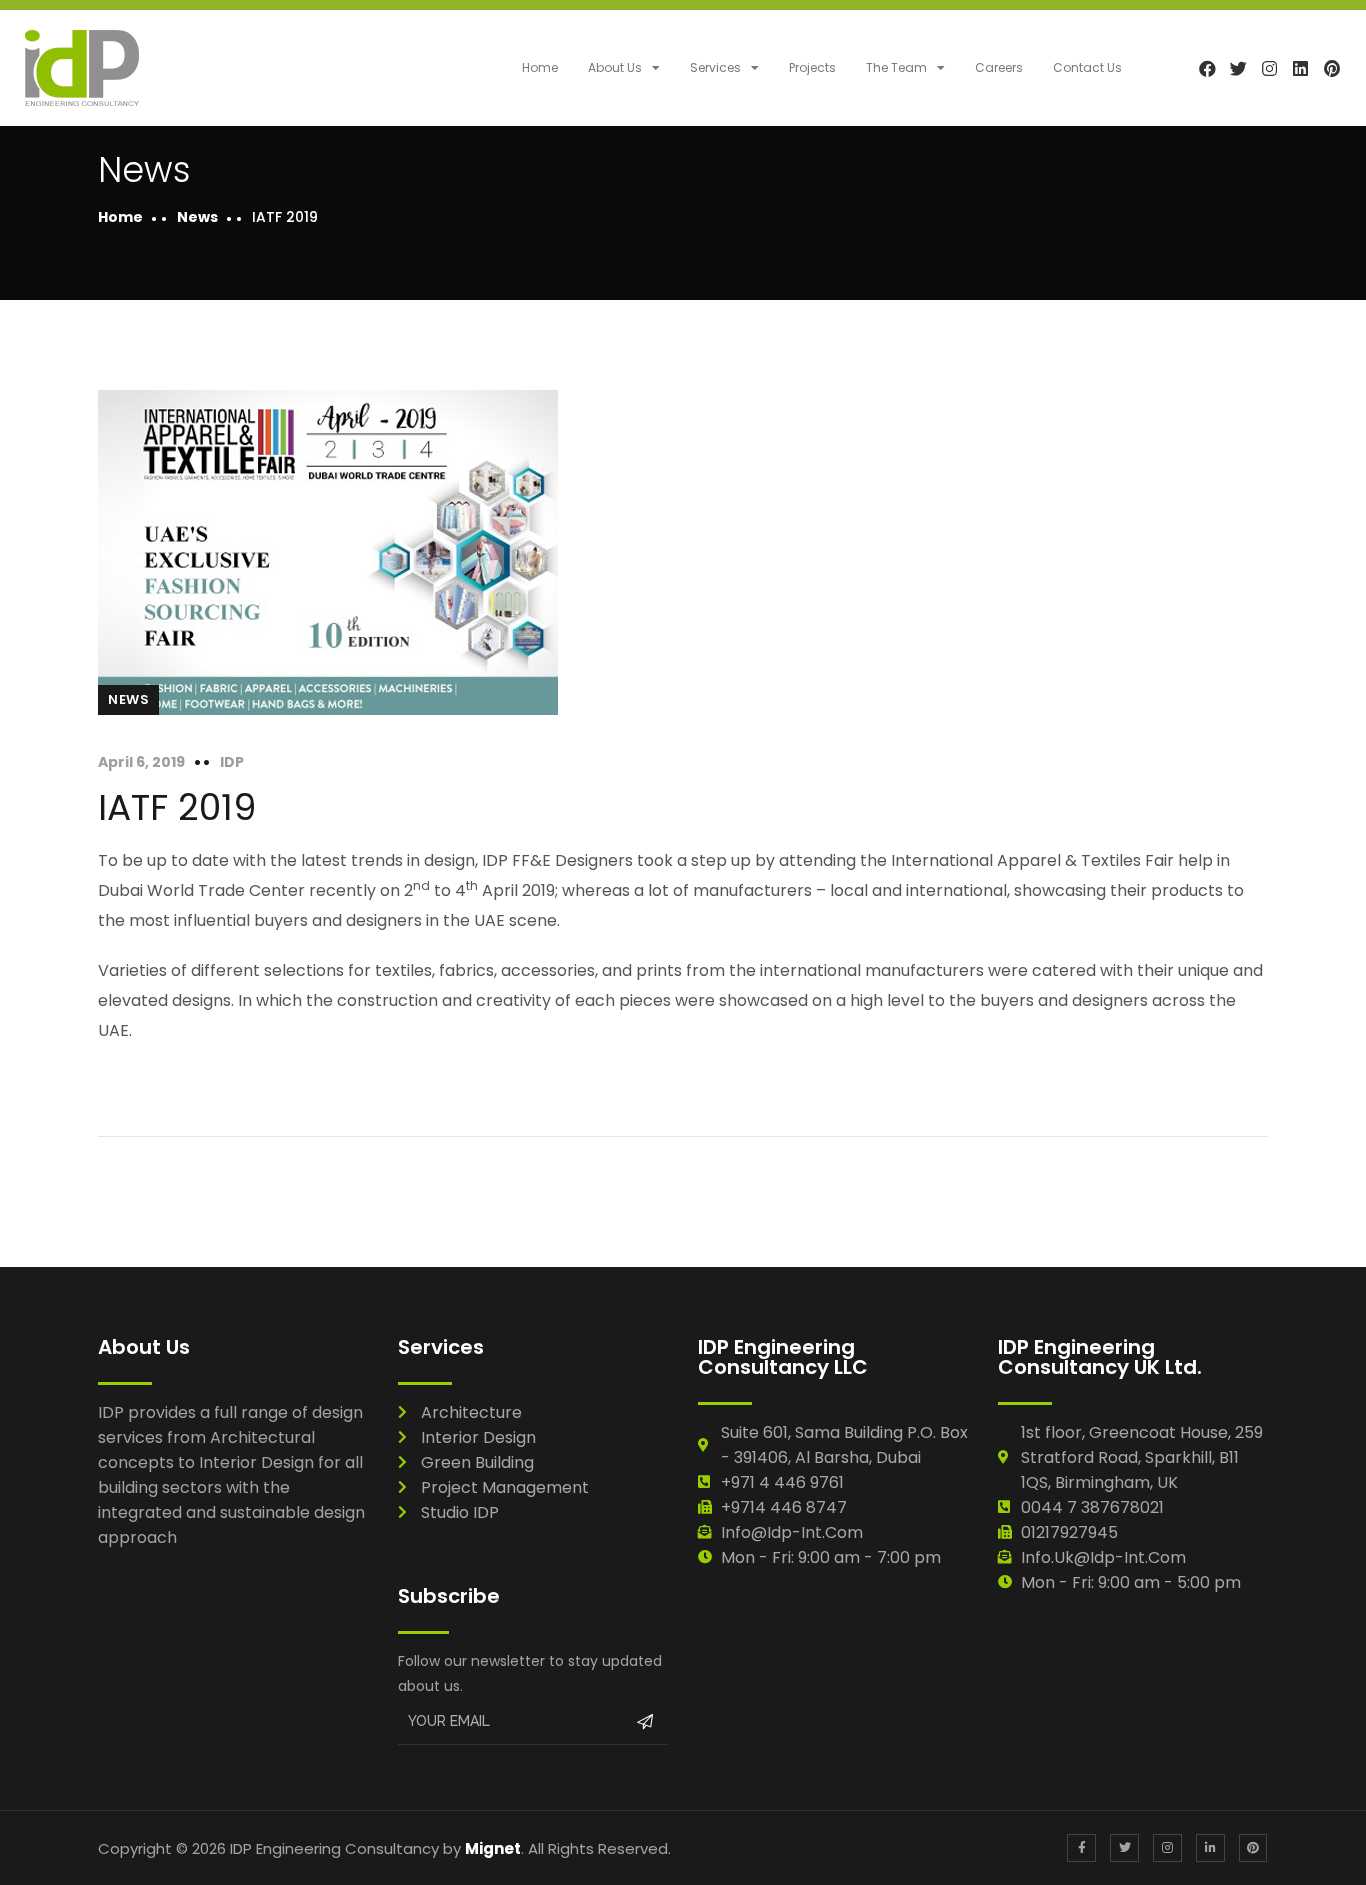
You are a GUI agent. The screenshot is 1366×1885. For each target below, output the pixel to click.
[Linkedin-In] (1210, 1848)
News (197, 217)
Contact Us (1087, 67)
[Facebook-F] (1081, 1848)
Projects (812, 67)
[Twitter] (1238, 67)
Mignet (493, 1848)
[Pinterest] (1331, 67)
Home (540, 67)
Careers (999, 67)
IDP (232, 762)
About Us (615, 67)
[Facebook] (1207, 67)
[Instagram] (1269, 67)
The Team (896, 67)
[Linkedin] (1300, 67)
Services (715, 67)
